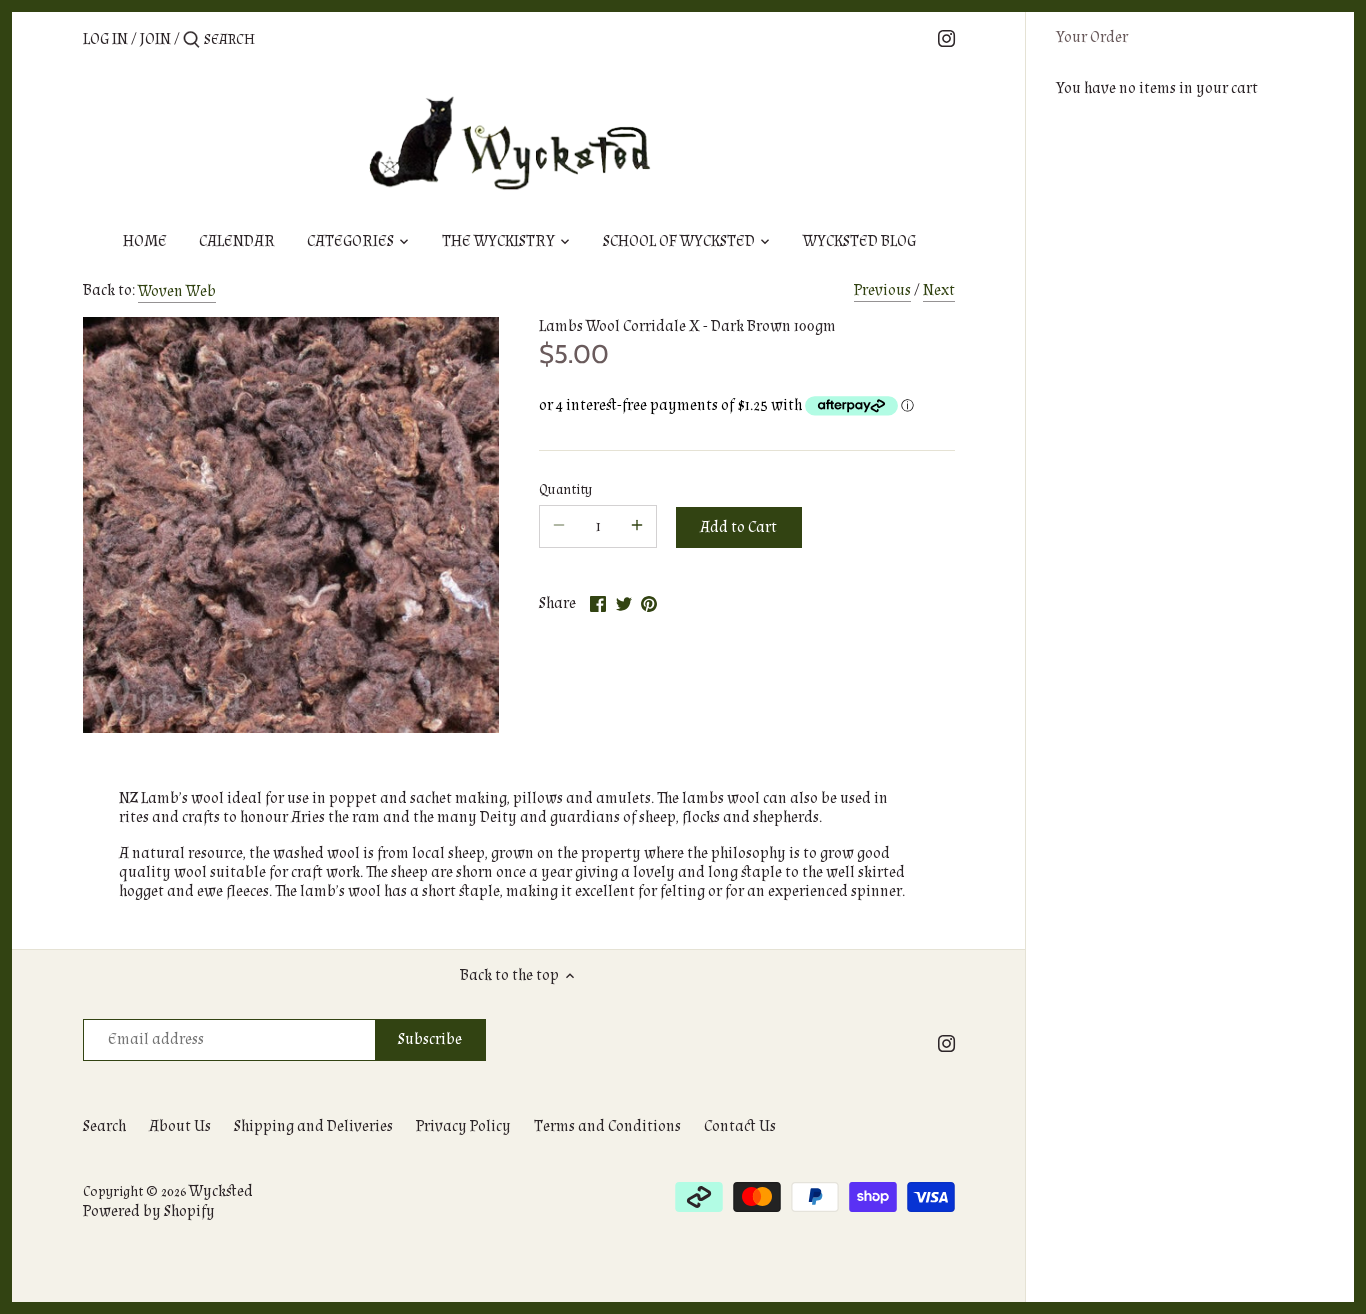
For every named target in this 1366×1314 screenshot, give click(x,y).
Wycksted (221, 1191)
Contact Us (740, 1126)
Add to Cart (738, 527)
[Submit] (191, 41)
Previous (882, 290)
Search (104, 1126)
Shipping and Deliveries (313, 1126)
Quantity (565, 489)
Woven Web (177, 291)
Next (939, 290)
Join (155, 39)
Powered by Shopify (149, 1211)
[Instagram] (946, 38)
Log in (105, 39)
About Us (180, 1126)
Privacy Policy (463, 1126)
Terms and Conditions (607, 1126)
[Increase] (637, 526)
